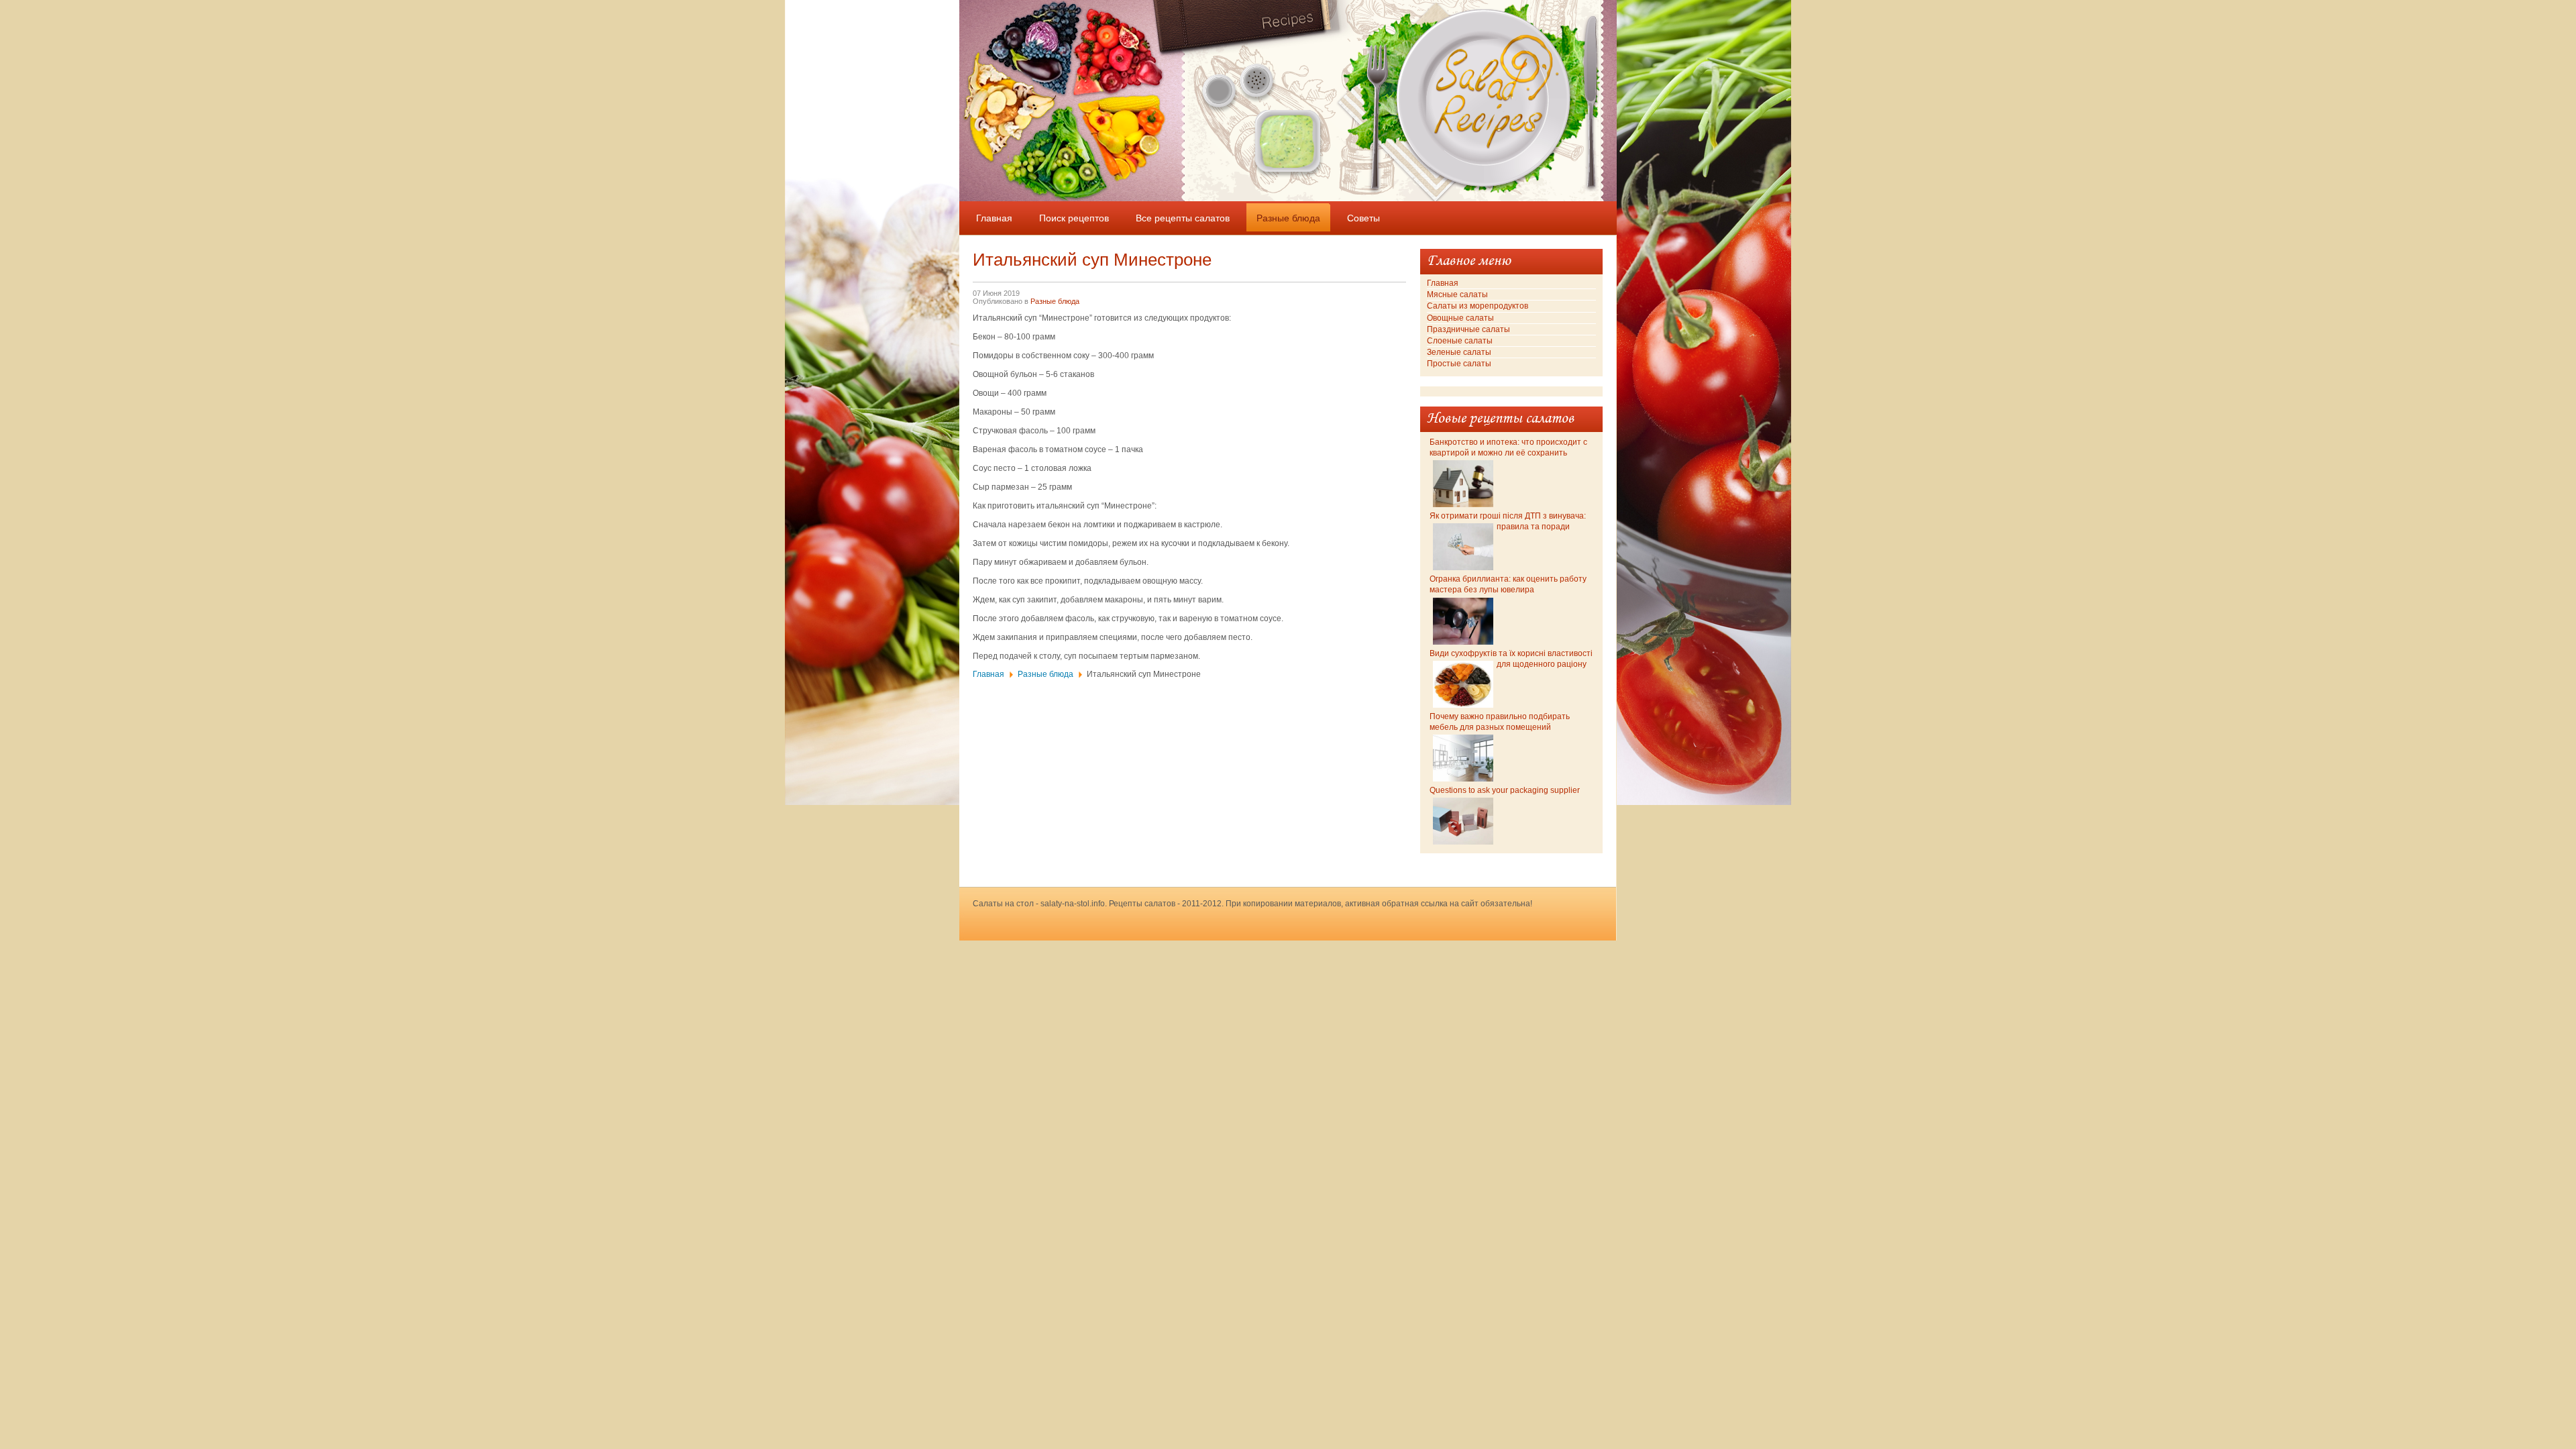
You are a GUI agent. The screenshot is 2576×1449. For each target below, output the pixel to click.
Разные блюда (1055, 301)
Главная (988, 674)
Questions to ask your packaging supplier (1505, 790)
